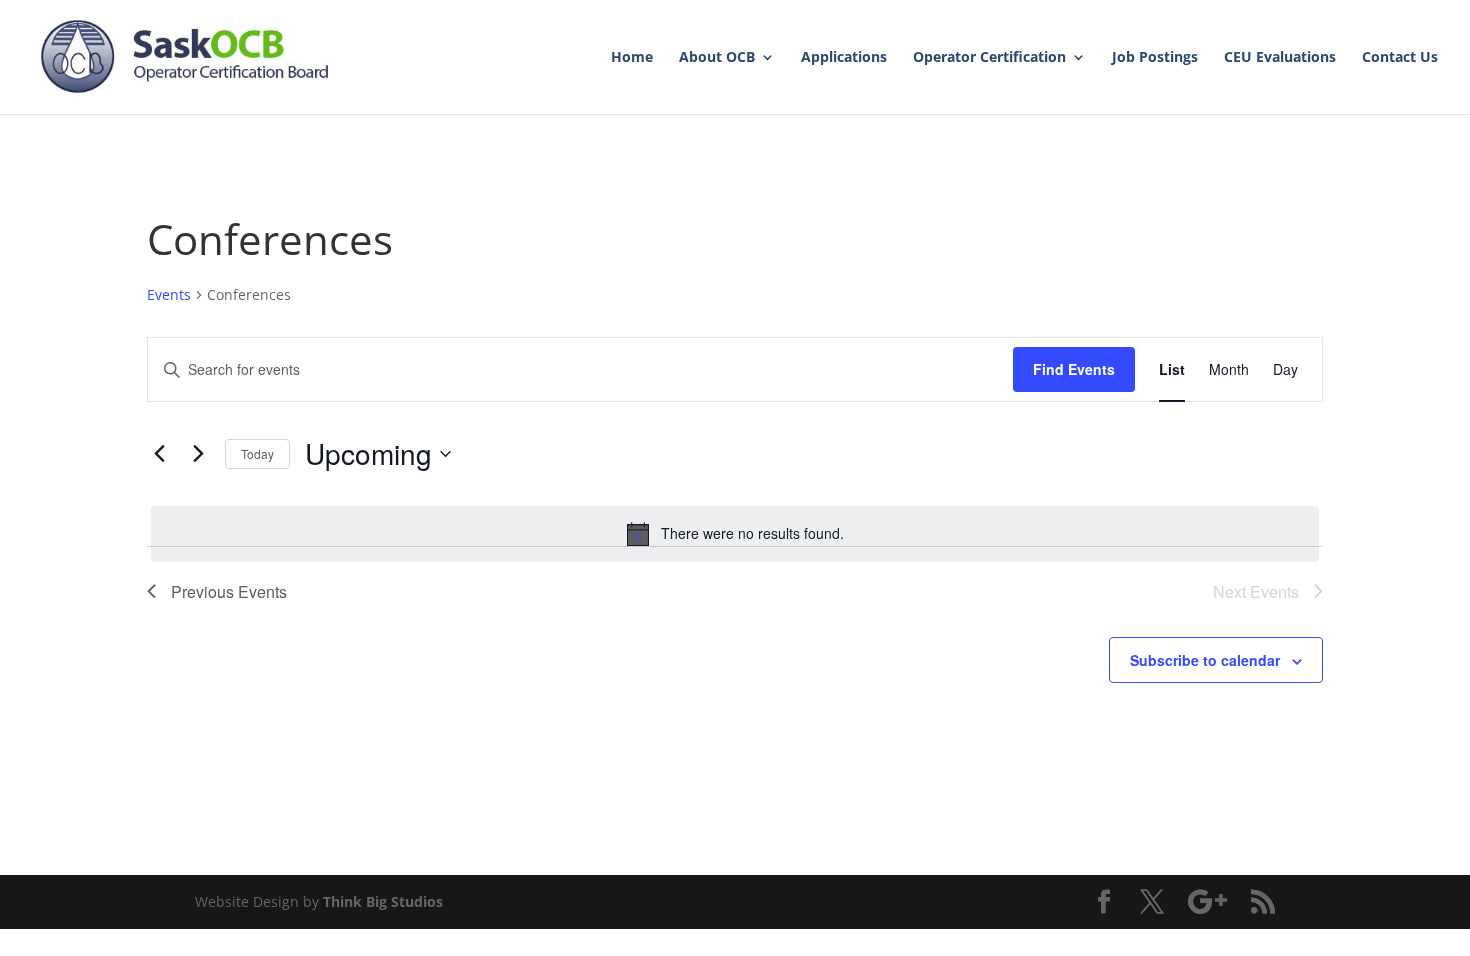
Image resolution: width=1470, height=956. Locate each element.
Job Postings (1155, 58)
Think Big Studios (383, 901)
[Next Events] (198, 454)
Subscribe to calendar (1205, 660)
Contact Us (1400, 58)
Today (257, 453)
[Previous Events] (159, 454)
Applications (844, 58)
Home (632, 58)
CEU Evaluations (1280, 58)
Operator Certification (989, 58)
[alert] (735, 534)
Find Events (1074, 369)
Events (169, 294)
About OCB (717, 58)
